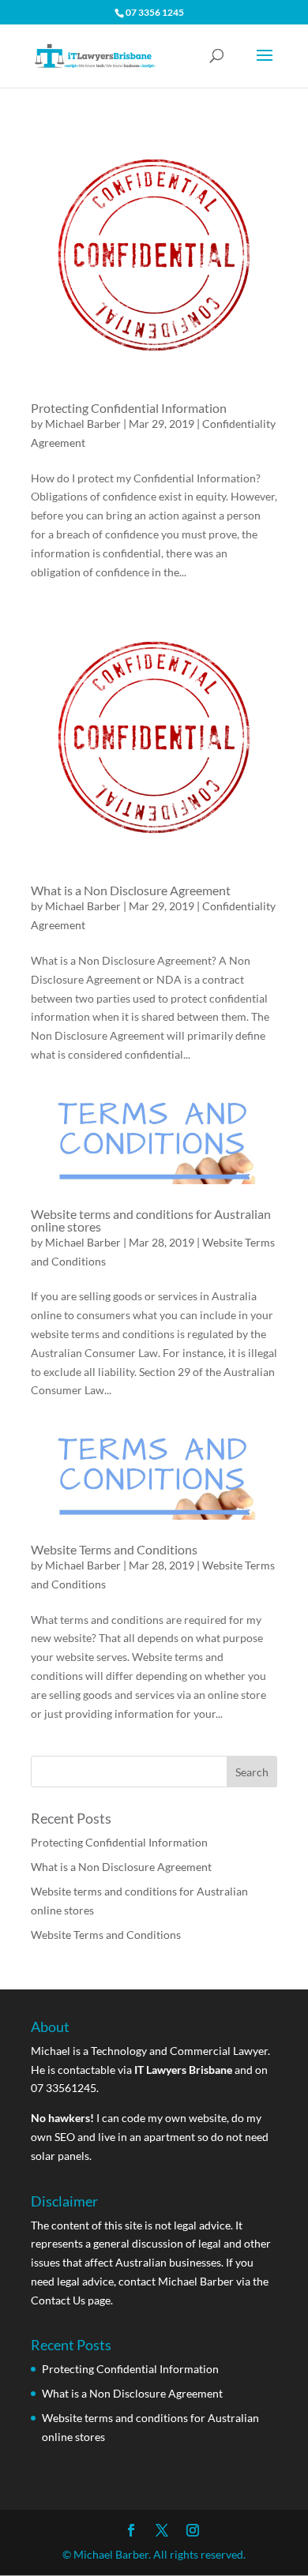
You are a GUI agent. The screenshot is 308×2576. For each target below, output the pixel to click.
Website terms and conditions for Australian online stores (151, 1220)
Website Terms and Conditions (114, 1549)
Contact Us (58, 2300)
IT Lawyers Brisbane (183, 2070)
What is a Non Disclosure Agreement (131, 890)
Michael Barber (83, 424)
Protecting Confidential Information (129, 408)
